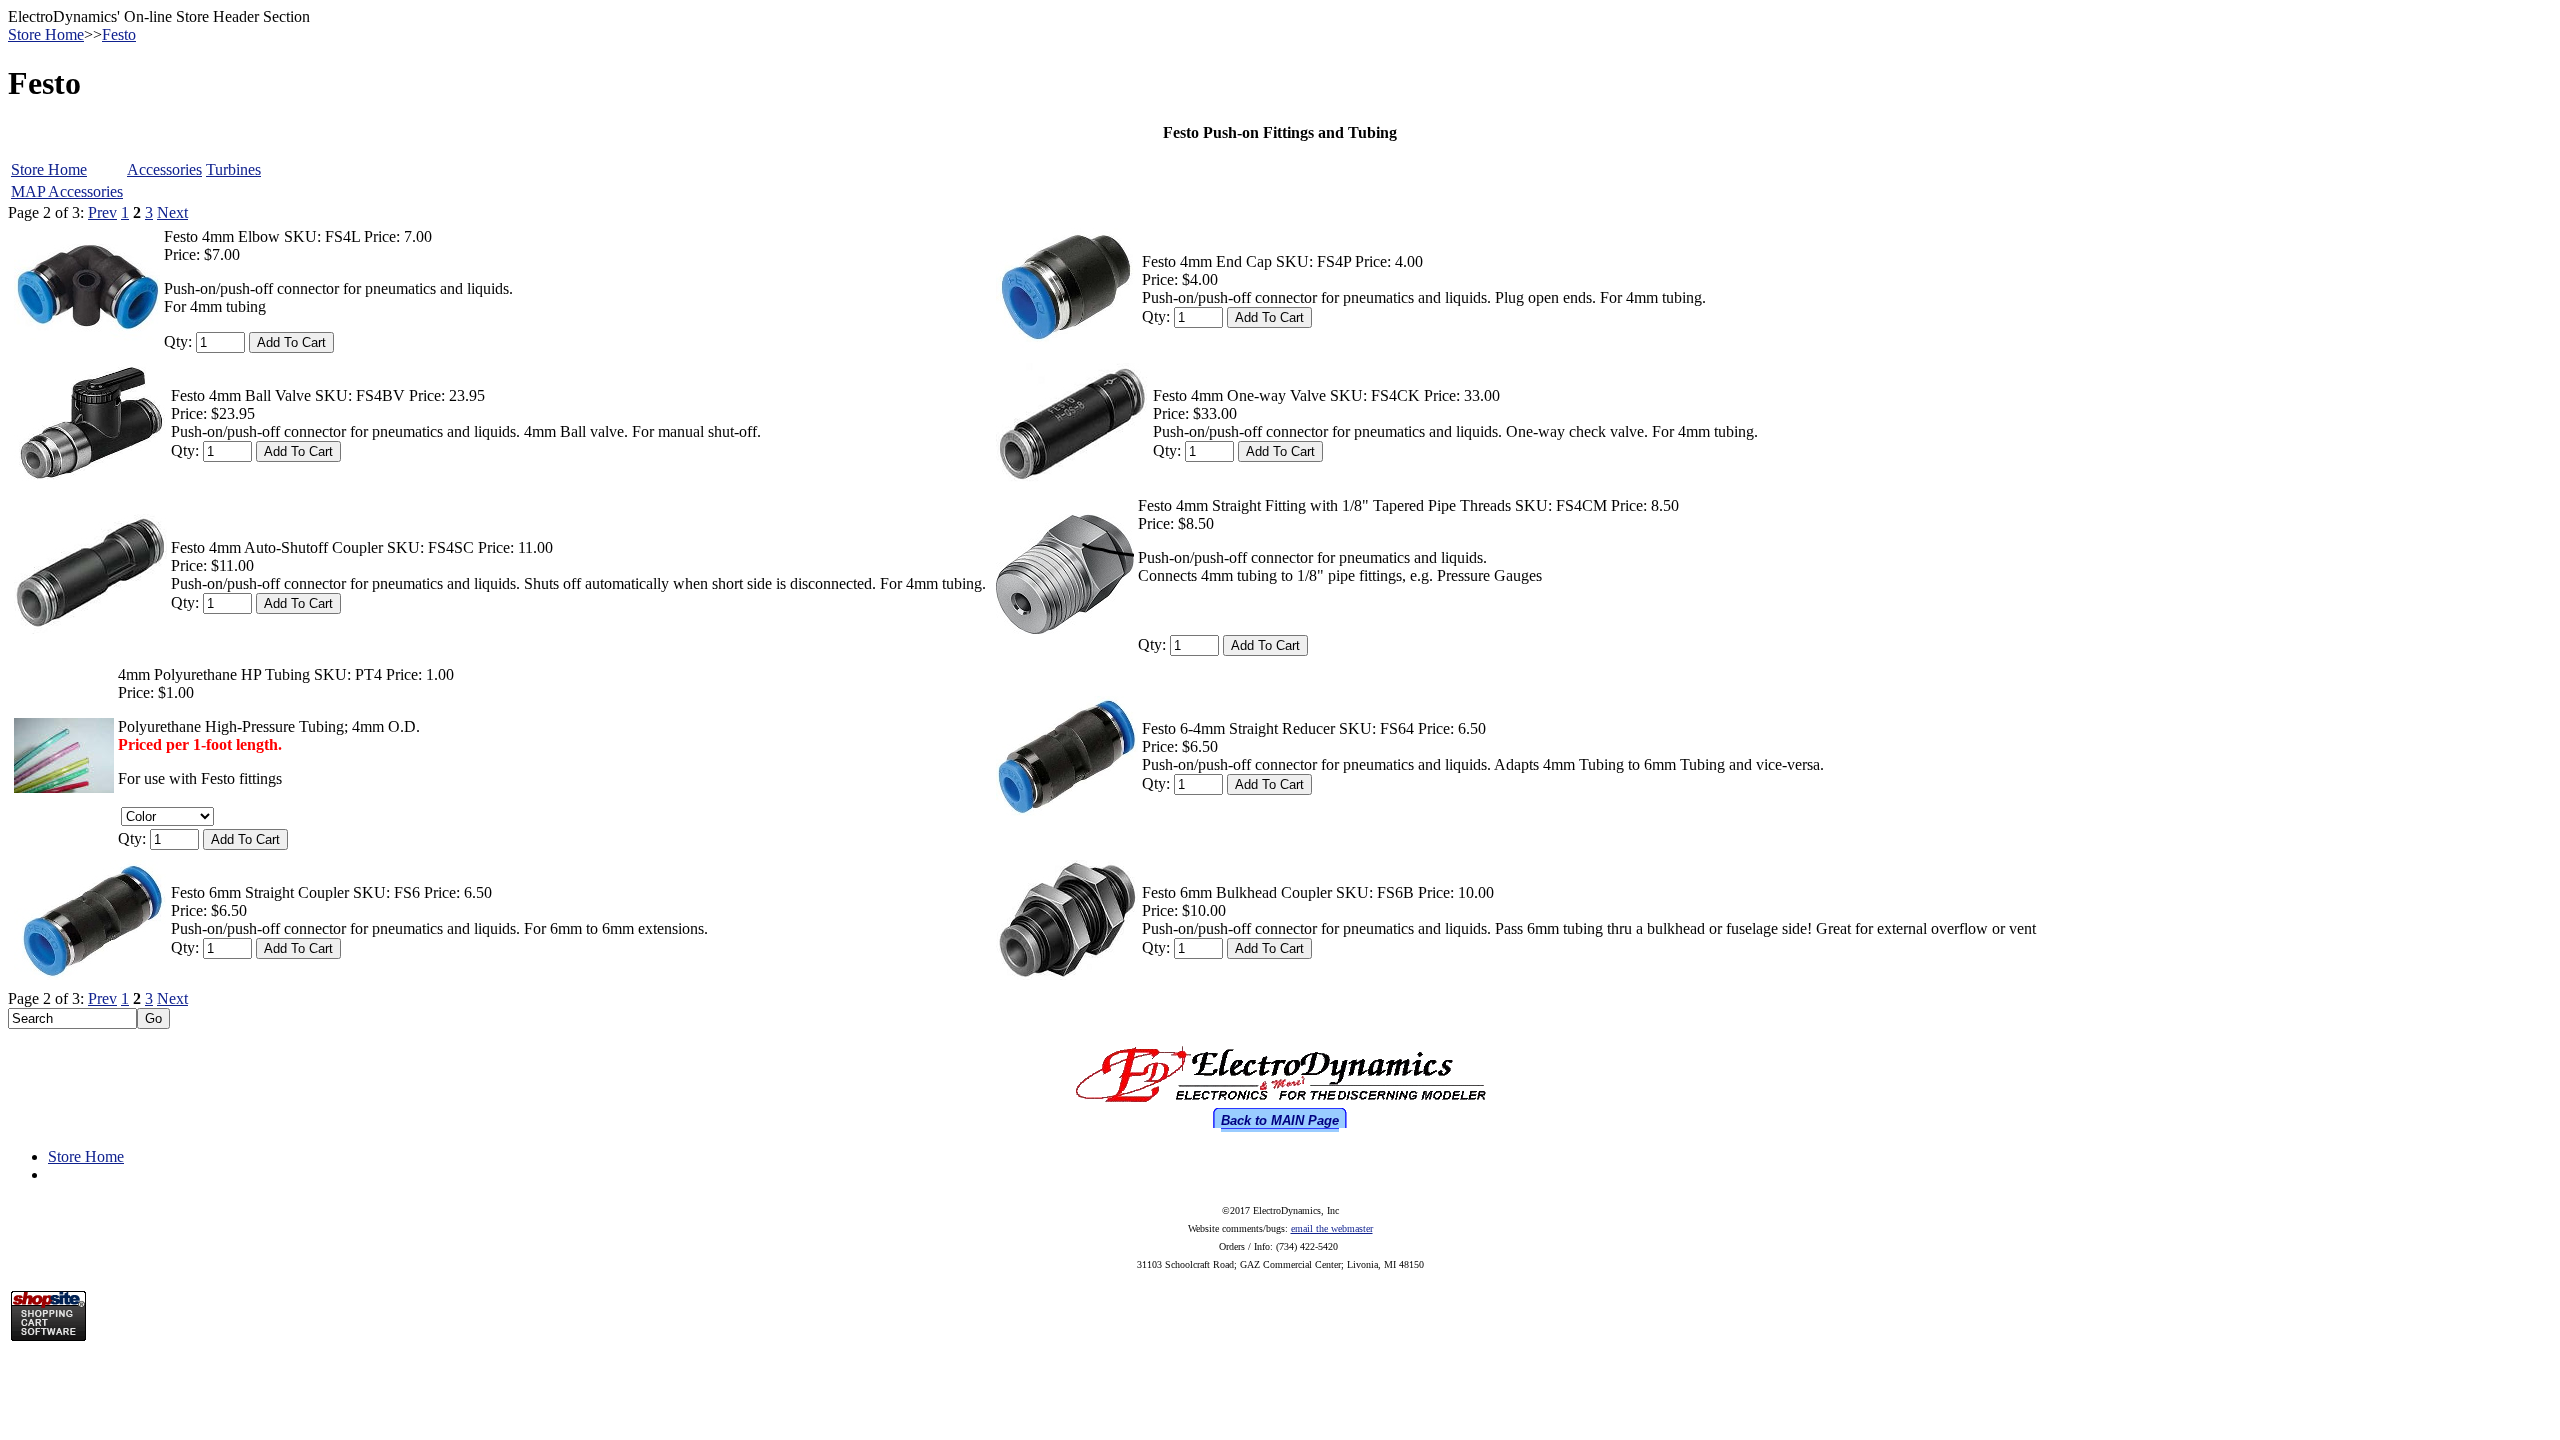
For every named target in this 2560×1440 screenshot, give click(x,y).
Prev (102, 212)
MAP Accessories (67, 191)
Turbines (233, 169)
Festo (119, 34)
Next (172, 212)
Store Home (46, 34)
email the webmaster (1332, 1228)
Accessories (164, 169)
